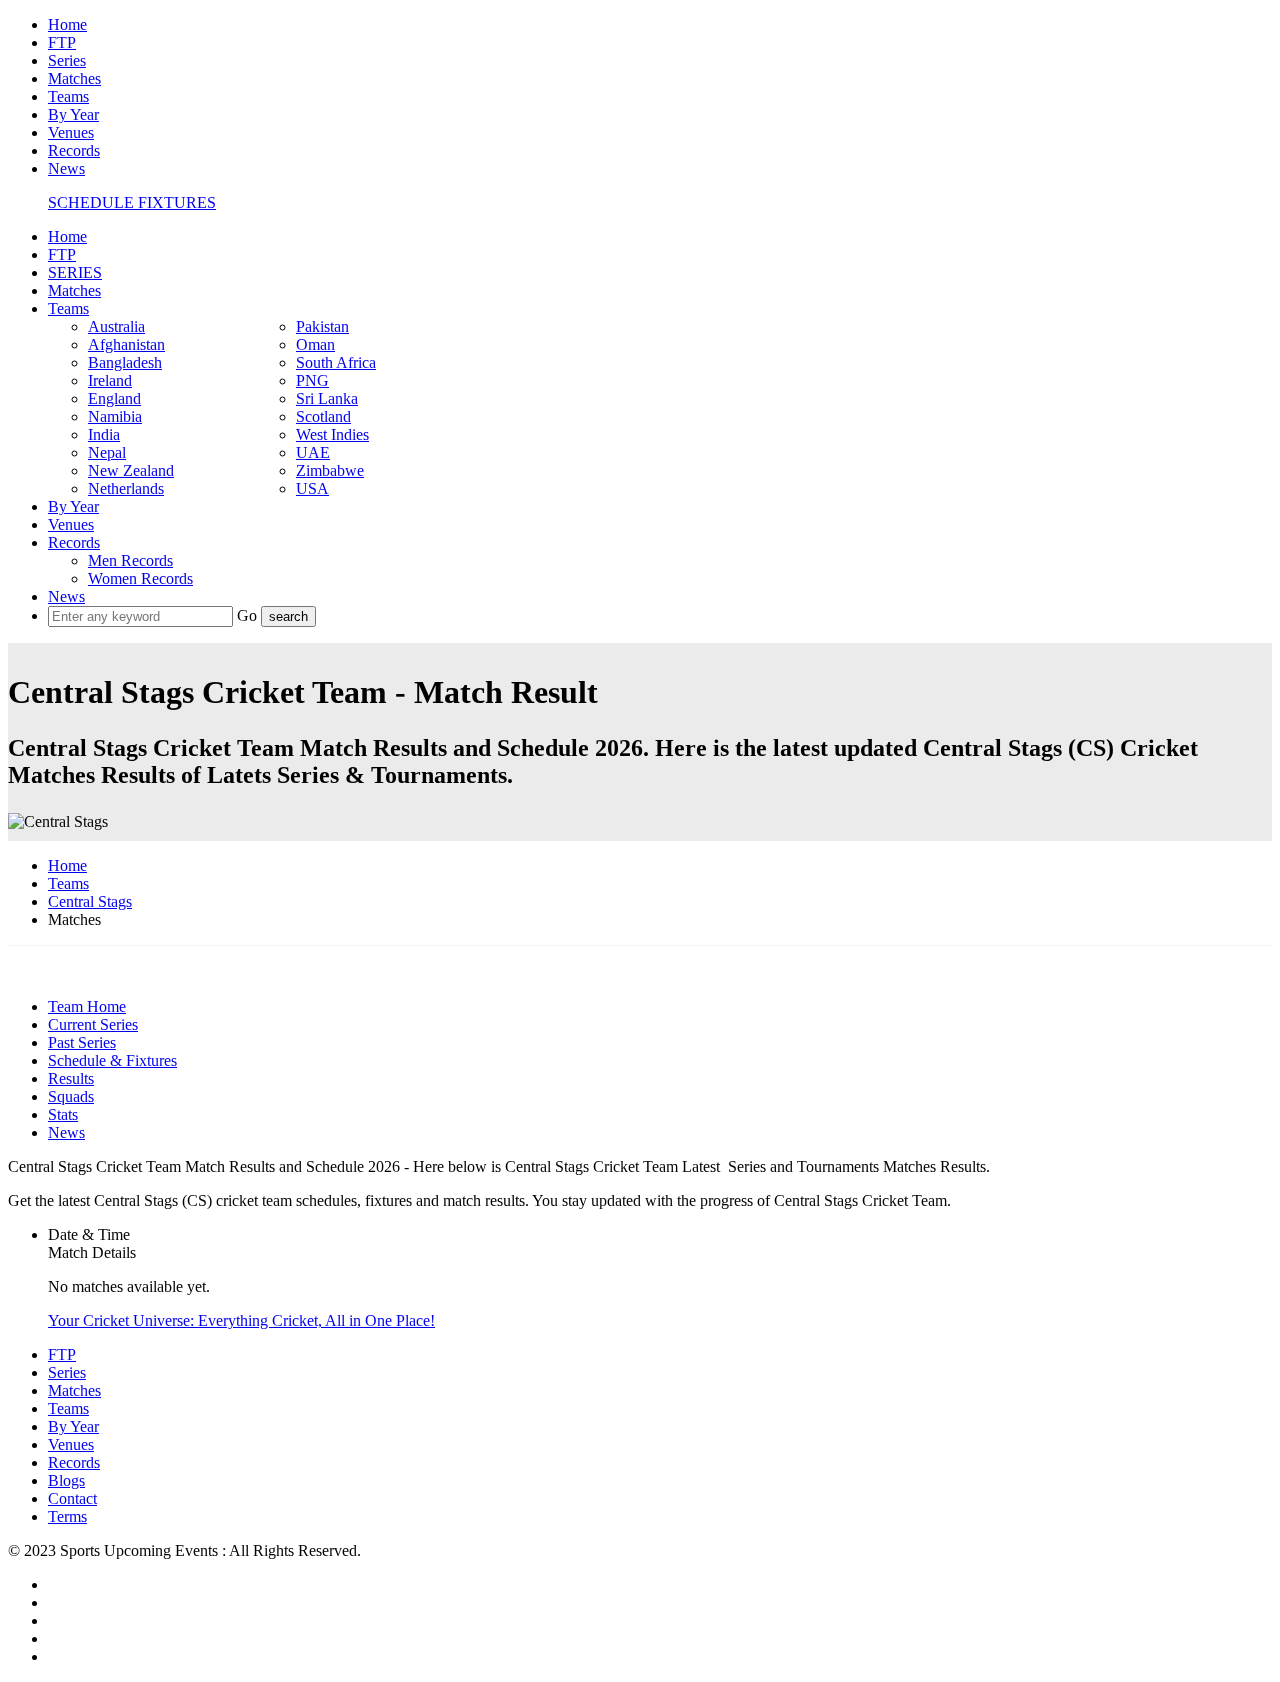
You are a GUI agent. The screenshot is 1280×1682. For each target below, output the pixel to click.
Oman (315, 344)
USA (312, 488)
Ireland (110, 380)
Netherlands (126, 488)
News (66, 168)
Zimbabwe (330, 470)
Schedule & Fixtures (112, 1060)
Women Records (140, 578)
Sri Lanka (327, 398)
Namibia (115, 416)
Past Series (82, 1042)
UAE (313, 452)
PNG (312, 380)
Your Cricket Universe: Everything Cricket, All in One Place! (241, 1320)
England (114, 398)
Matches (74, 78)
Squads (71, 1096)
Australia (116, 326)
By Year (73, 114)
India (104, 434)
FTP (62, 42)
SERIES (75, 272)
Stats (63, 1114)
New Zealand (131, 470)
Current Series (93, 1024)
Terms (67, 1516)
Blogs (66, 1480)
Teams (68, 96)
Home (67, 24)
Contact (72, 1498)
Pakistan (322, 326)
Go (249, 615)
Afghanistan (126, 344)
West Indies (332, 434)
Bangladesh (125, 362)
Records (74, 150)
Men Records (130, 560)
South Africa (336, 362)
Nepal (107, 452)
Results (71, 1078)
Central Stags (90, 901)
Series (67, 60)
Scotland (323, 416)
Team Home (87, 1006)
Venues (71, 132)
